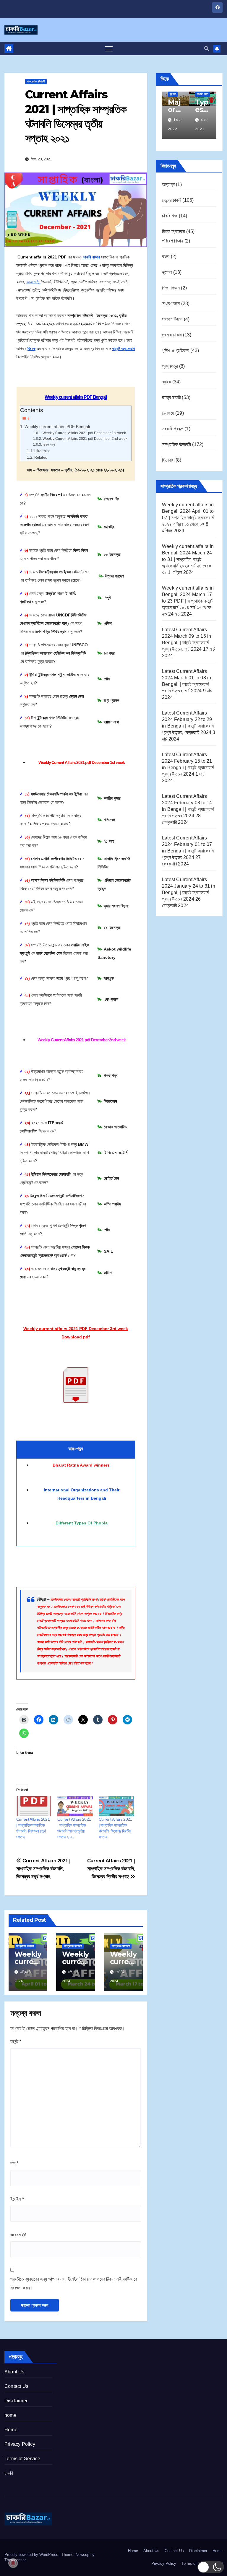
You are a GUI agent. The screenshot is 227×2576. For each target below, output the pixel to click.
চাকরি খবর (170, 216)
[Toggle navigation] (109, 49)
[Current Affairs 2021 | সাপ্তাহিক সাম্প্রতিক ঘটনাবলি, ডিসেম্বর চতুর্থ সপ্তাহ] (34, 1806)
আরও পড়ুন (49, 444)
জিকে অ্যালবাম (174, 231)
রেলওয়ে (168, 413)
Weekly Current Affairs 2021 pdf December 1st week (84, 433)
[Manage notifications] (13, 2563)
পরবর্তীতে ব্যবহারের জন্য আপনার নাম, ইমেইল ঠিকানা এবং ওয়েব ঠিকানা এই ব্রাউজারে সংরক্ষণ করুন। (74, 2283)
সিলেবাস (168, 460)
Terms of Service (22, 2459)
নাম (14, 2163)
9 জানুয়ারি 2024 (173, 120)
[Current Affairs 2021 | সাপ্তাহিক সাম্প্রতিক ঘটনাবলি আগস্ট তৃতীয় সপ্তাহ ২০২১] (75, 1806)
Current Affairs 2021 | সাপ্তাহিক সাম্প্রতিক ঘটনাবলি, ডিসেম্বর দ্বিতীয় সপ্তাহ (111, 1869)
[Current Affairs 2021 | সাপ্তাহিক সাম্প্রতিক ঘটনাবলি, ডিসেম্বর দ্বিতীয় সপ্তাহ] (116, 1806)
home (10, 2415)
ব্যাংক (167, 382)
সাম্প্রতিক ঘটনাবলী (36, 81)
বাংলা (166, 257)
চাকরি (9, 2473)
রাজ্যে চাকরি (171, 397)
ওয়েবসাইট (18, 2235)
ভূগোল (167, 272)
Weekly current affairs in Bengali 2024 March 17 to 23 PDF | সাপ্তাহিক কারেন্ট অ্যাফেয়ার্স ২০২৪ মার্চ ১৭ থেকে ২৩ (188, 601)
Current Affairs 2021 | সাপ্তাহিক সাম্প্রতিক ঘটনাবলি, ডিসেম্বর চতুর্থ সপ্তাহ (43, 1869)
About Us (14, 2372)
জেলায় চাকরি (172, 335)
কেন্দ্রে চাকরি (172, 200)
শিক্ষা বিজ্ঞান (171, 288)
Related (41, 457)
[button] (207, 49)
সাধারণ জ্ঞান (171, 304)
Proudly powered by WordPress (32, 2555)
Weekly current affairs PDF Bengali (57, 427)
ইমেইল (17, 2199)
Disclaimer (16, 2401)
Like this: (42, 451)
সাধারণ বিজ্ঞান (172, 319)
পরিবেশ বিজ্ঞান (173, 241)
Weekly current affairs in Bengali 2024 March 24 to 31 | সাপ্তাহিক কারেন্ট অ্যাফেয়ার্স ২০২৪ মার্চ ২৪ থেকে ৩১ (188, 559)
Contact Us (16, 2386)
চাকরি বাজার (91, 257)
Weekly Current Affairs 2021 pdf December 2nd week (85, 438)
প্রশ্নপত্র (170, 366)
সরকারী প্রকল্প (173, 429)
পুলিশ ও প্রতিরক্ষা (176, 350)
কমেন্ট (16, 2042)
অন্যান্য (168, 184)
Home (11, 2430)
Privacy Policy (20, 2444)
